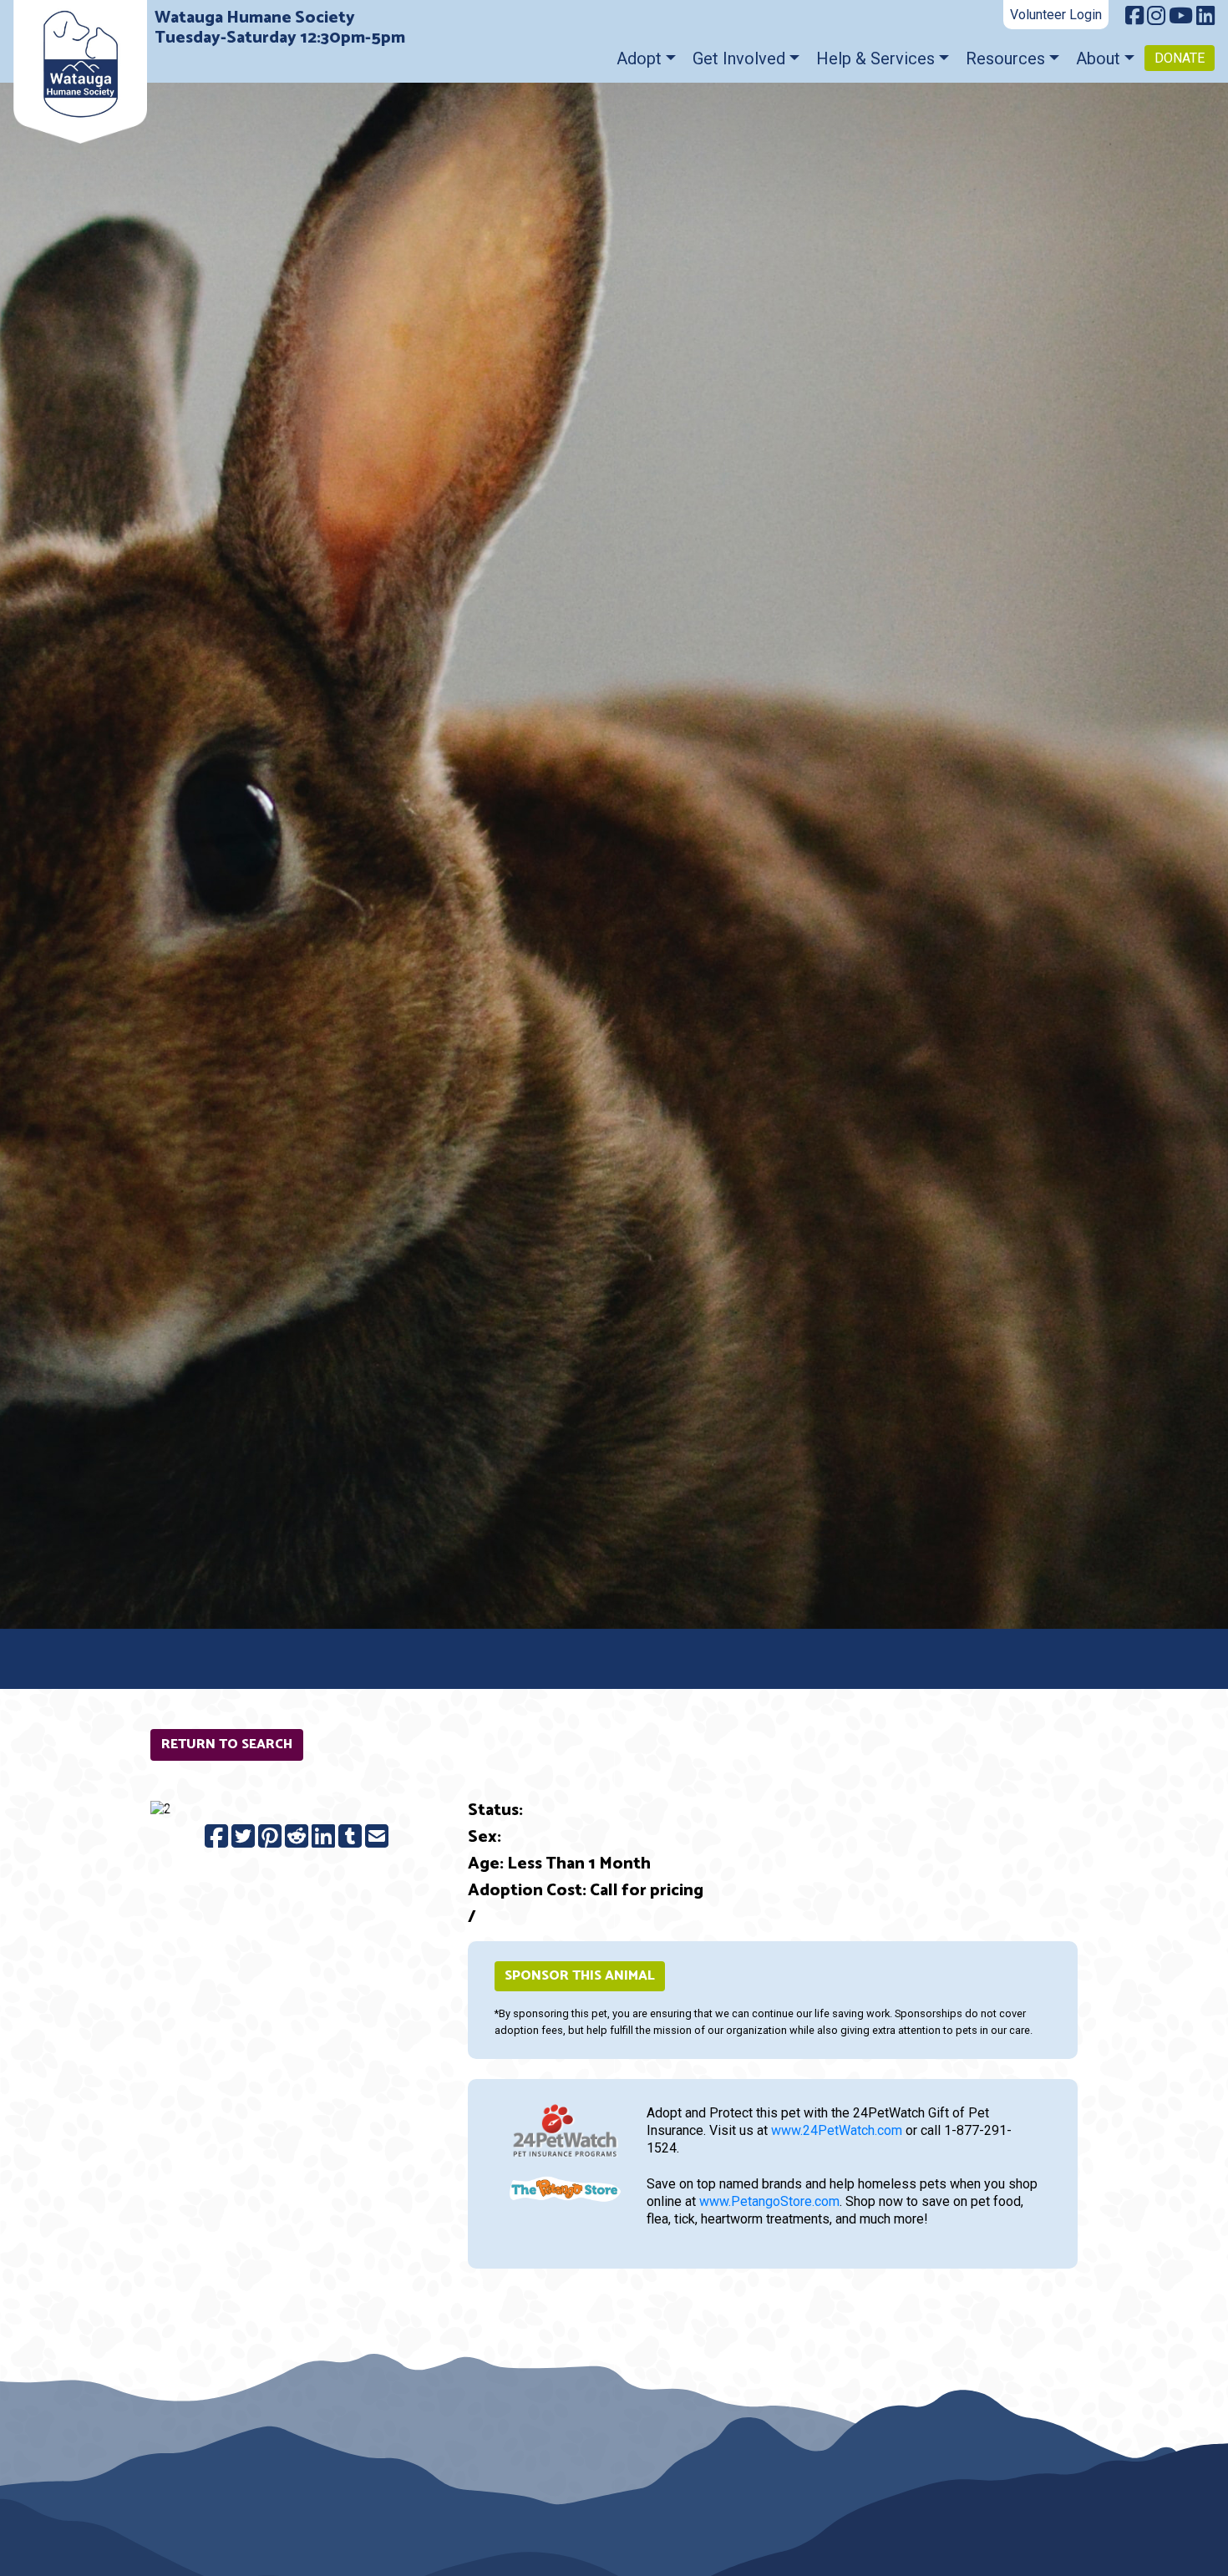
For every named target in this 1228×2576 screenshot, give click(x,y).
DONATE (1180, 58)
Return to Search (227, 1744)
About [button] (1098, 58)
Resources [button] (1005, 58)
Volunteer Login (1056, 15)
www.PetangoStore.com (769, 2201)
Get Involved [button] (739, 58)
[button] (173, 1810)
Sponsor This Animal (580, 1976)
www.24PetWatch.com (837, 2130)
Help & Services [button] (875, 58)
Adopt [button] (639, 58)
